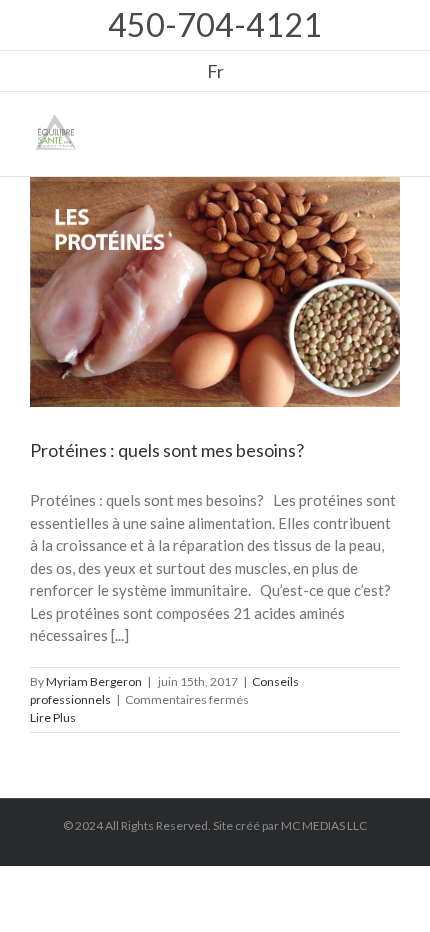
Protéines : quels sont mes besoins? (167, 450)
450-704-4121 (215, 24)
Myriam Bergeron (94, 681)
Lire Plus (53, 717)
